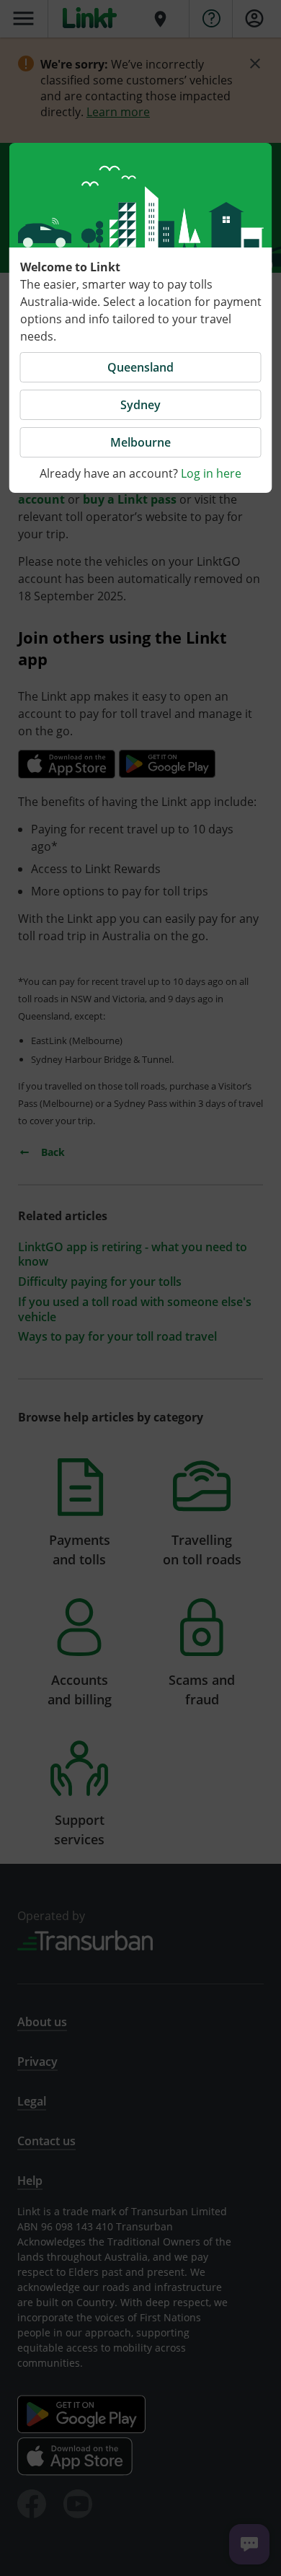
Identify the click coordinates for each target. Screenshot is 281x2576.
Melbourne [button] (140, 442)
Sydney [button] (140, 405)
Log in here (211, 473)
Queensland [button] (140, 367)
